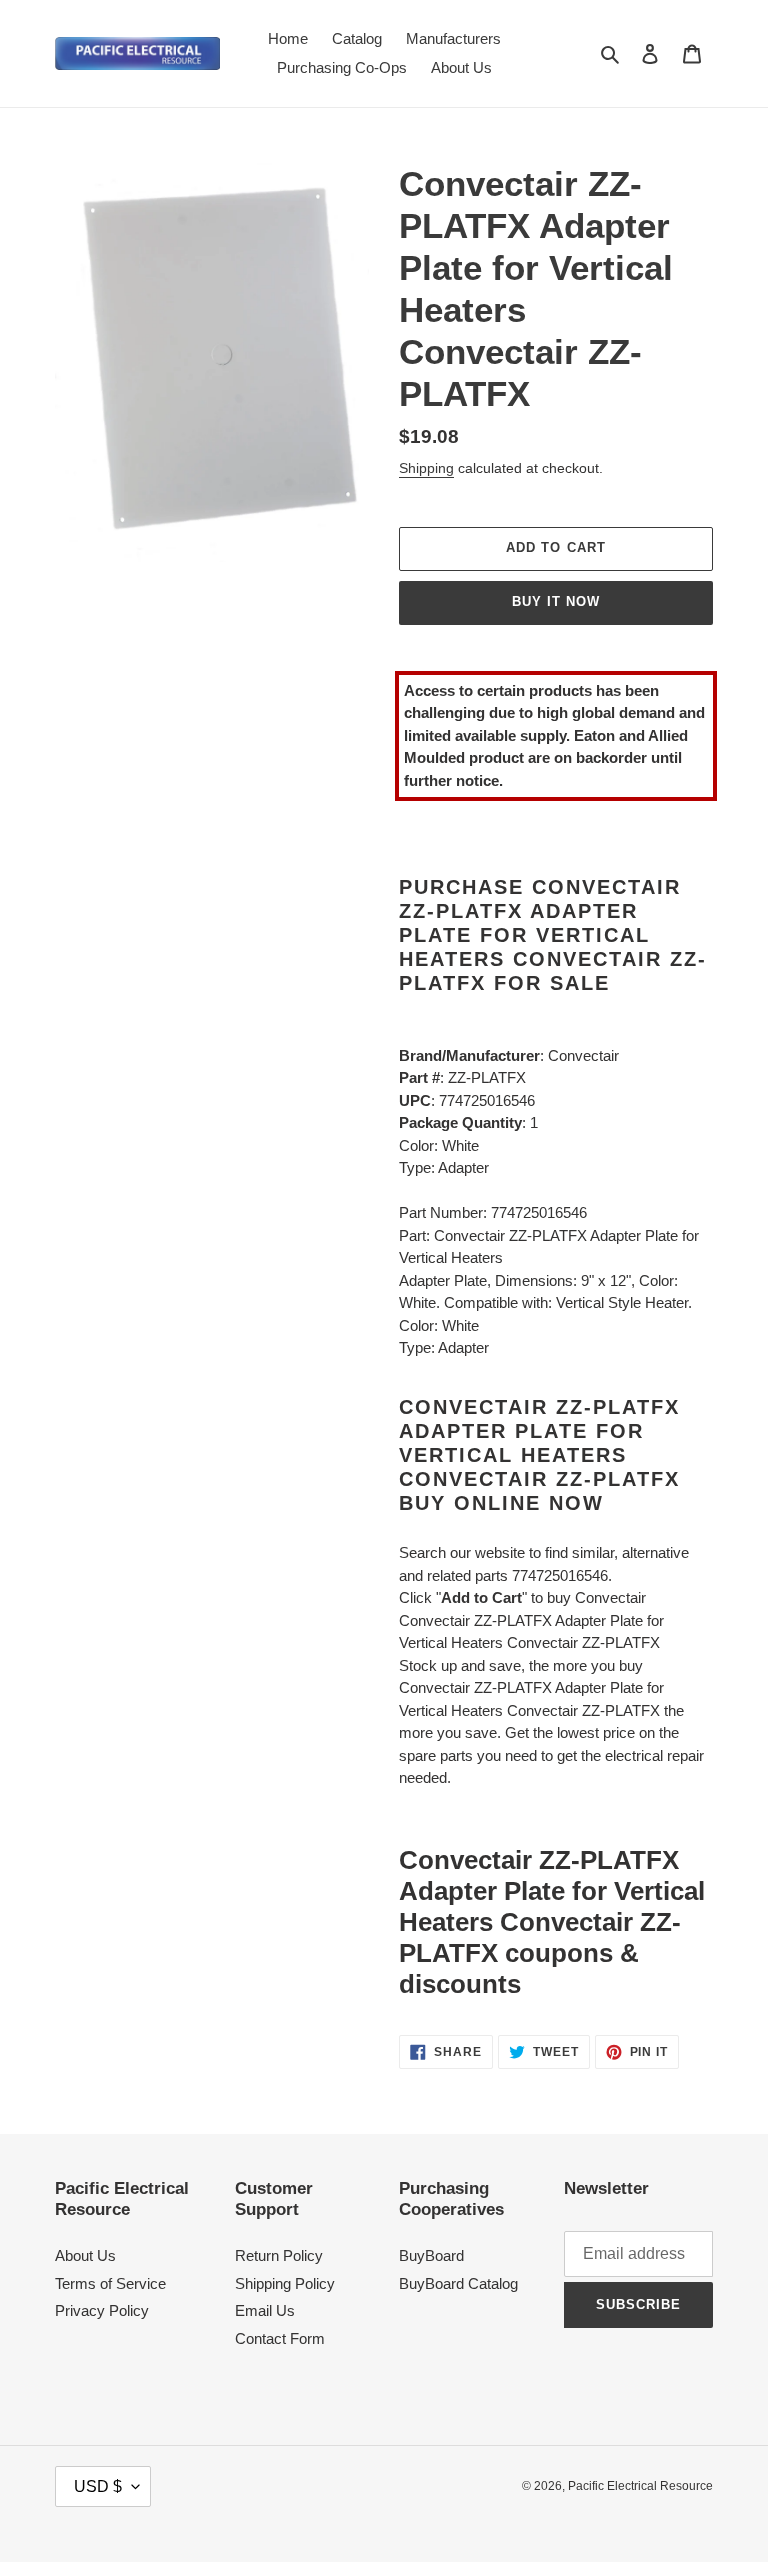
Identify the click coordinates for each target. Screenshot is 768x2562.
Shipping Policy (285, 2283)
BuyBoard (431, 2255)
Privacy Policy (102, 2310)
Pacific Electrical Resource (640, 2486)
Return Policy (279, 2255)
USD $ (98, 2486)
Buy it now (556, 601)
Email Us (265, 2310)
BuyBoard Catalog (458, 2283)
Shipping (426, 468)
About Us (85, 2255)
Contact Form (280, 2338)
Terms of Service (110, 2283)
